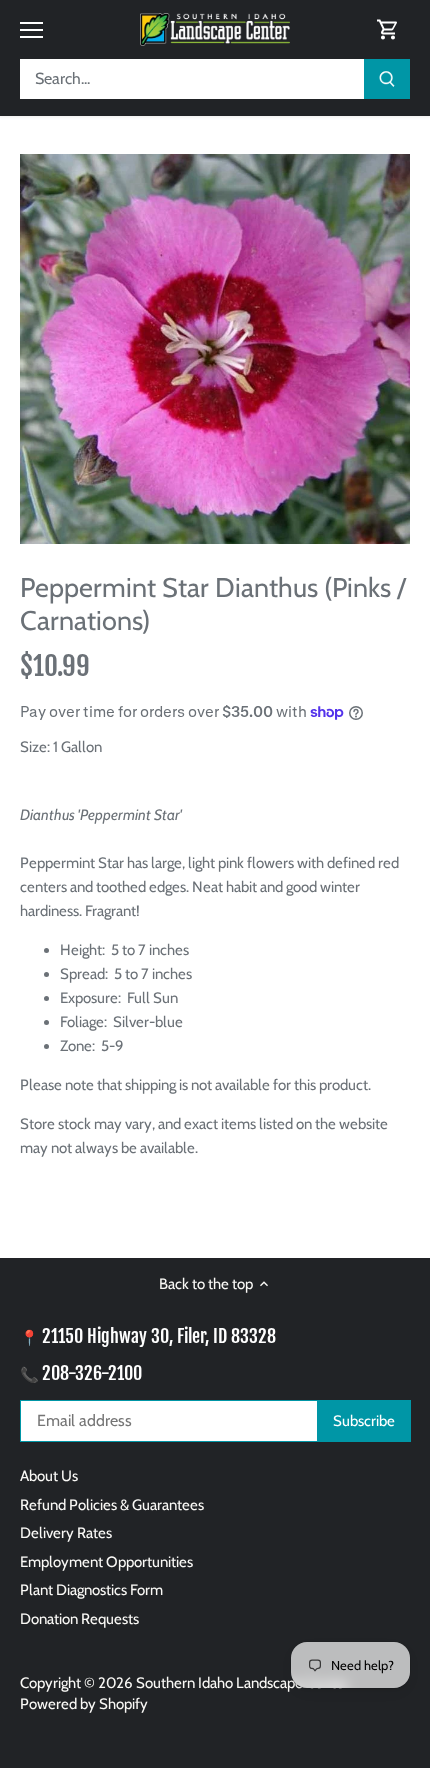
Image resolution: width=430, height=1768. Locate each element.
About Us (49, 1476)
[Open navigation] (31, 30)
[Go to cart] (388, 29)
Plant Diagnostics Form (91, 1590)
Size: (35, 747)
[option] (215, 349)
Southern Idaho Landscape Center (242, 1683)
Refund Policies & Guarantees (112, 1505)
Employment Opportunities (106, 1562)
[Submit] (387, 79)
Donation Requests (79, 1619)
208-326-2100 (92, 1373)
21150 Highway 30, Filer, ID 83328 (159, 1336)
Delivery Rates (66, 1533)
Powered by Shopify (84, 1704)
